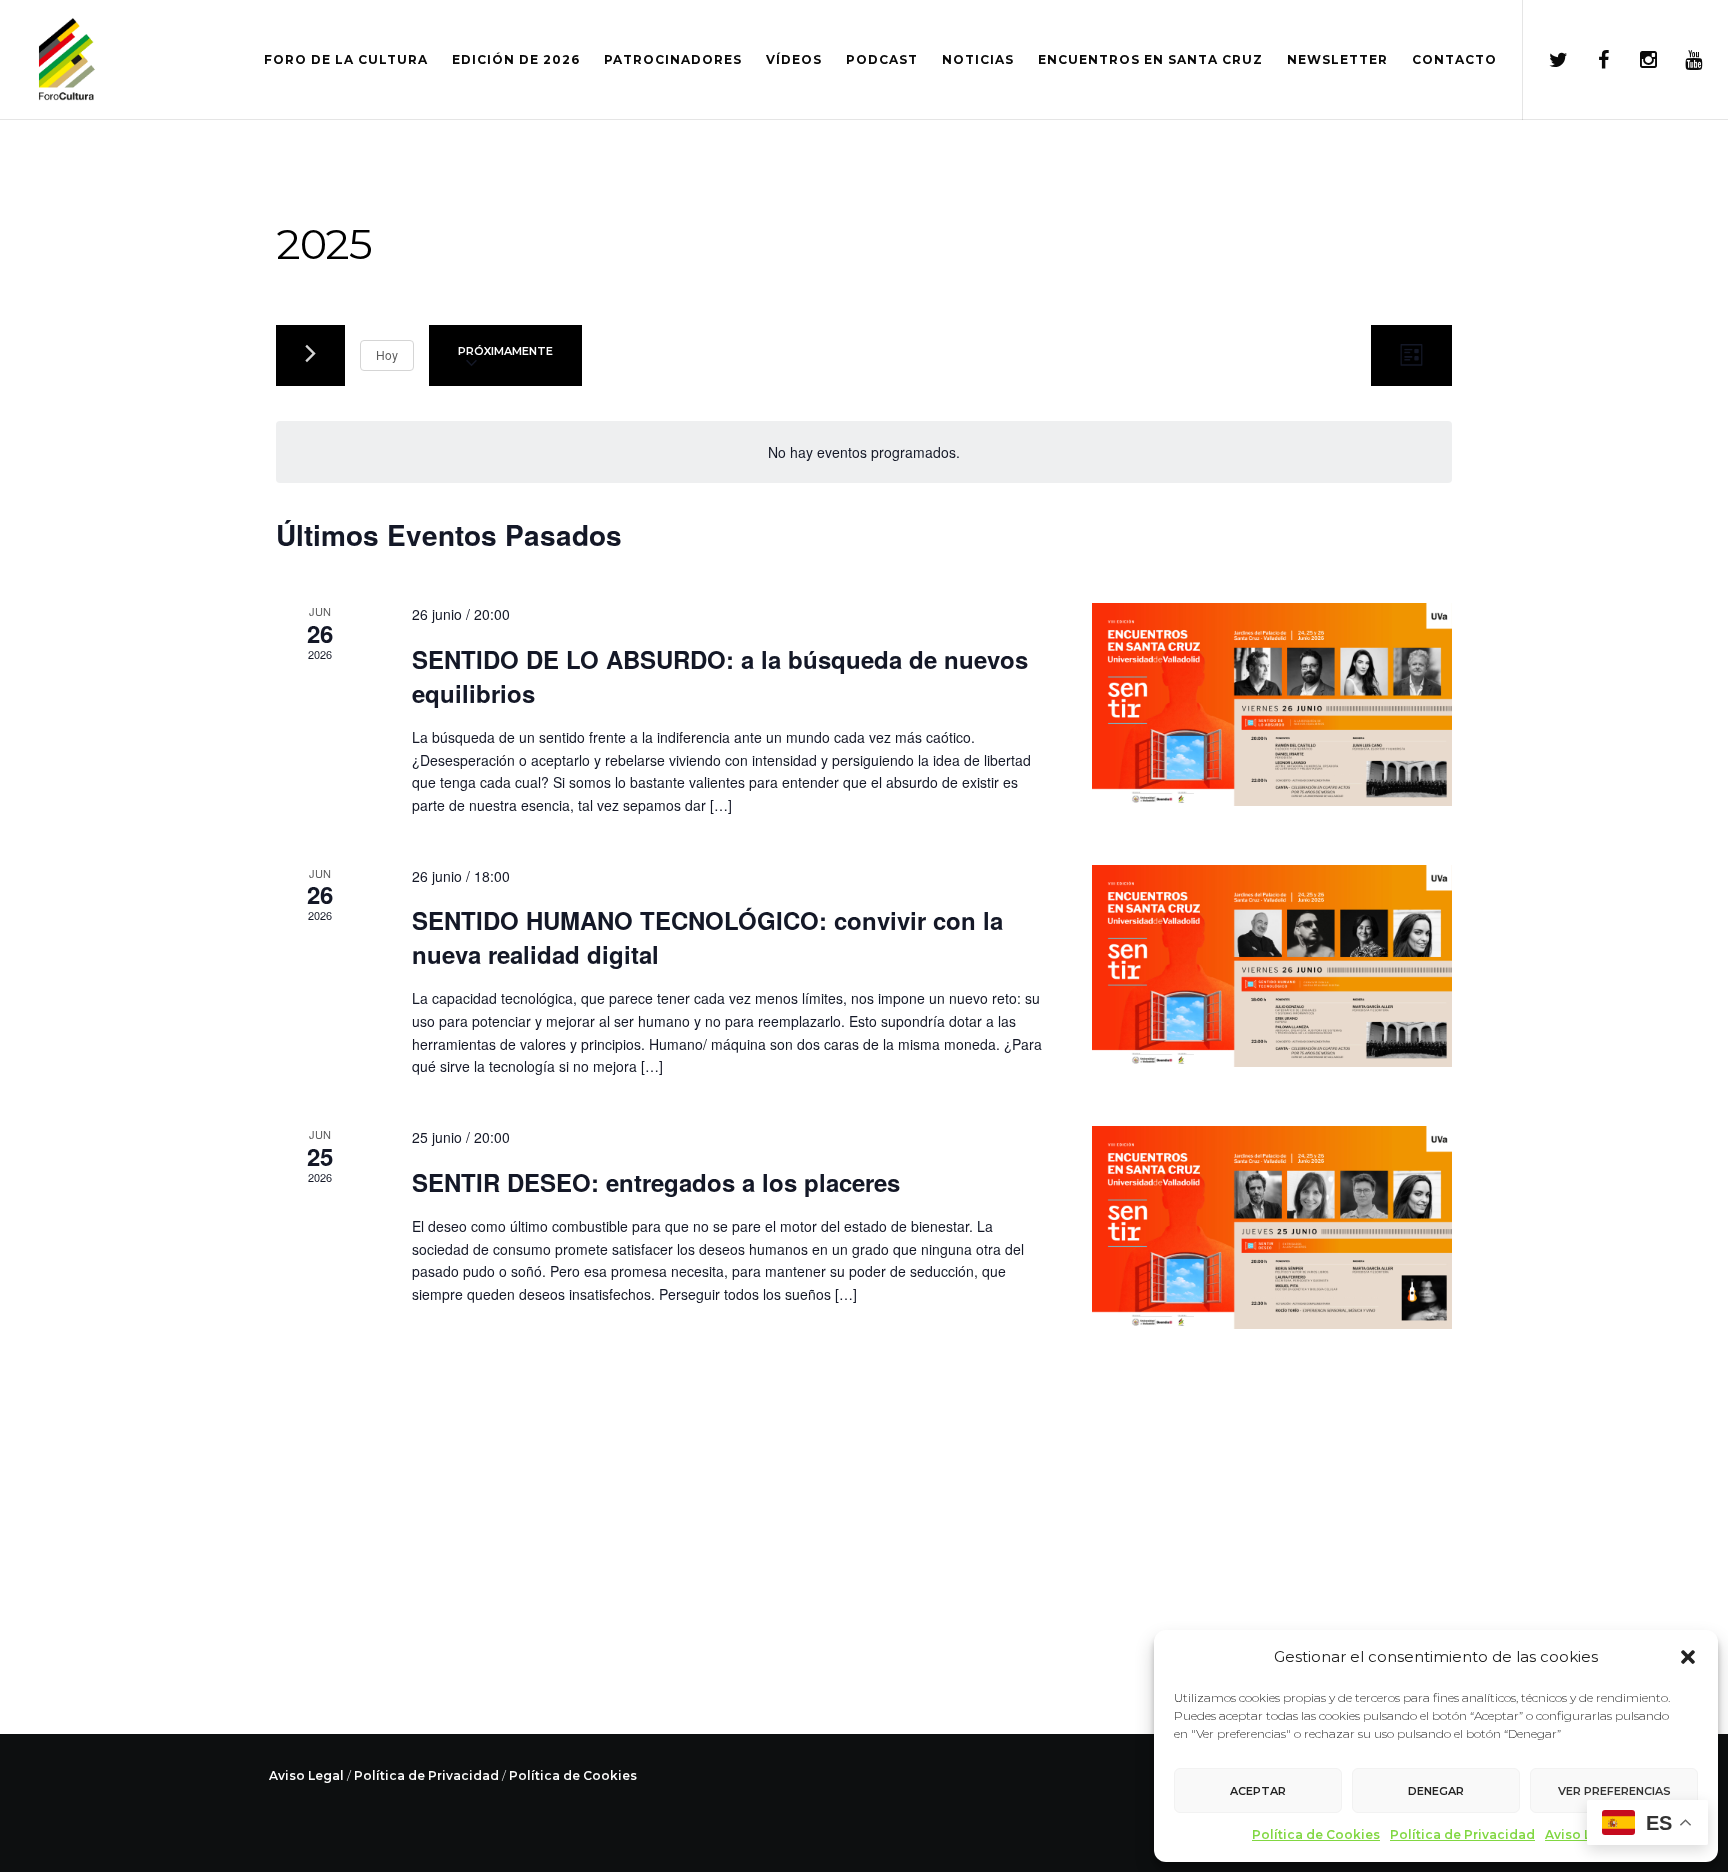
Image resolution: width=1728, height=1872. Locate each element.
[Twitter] (1545, 60)
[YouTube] (1680, 60)
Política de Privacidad (1462, 1834)
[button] (1688, 1657)
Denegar (1436, 1791)
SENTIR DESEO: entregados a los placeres (656, 1182)
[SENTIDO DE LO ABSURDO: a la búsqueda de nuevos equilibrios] (1272, 704)
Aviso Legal (1582, 1834)
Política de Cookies (1316, 1834)
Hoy (387, 354)
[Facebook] (1590, 60)
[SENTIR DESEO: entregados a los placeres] (1272, 1227)
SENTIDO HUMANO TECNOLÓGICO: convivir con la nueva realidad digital (707, 937)
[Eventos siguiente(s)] (310, 355)
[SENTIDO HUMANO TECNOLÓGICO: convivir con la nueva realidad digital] (1272, 966)
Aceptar (1258, 1791)
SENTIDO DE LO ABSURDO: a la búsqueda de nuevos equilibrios (720, 676)
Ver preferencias (1614, 1791)
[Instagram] (1635, 60)
